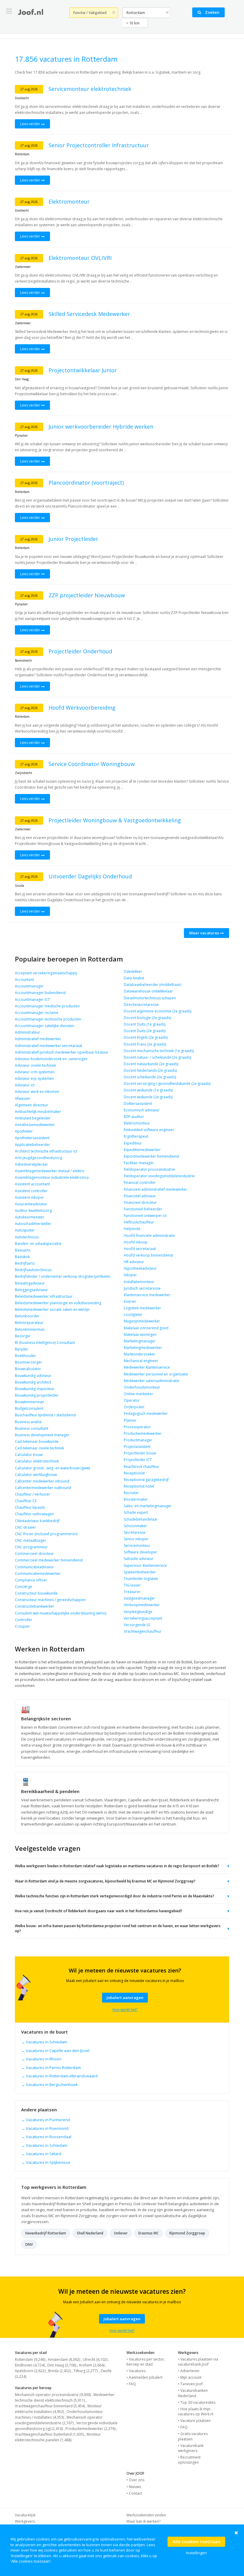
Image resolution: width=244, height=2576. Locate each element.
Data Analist (134, 978)
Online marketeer (139, 1394)
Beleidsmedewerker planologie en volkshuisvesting (58, 1303)
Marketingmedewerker (143, 1348)
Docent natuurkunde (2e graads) (151, 1064)
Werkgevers (25, 2521)
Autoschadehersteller (33, 1224)
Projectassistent (137, 1447)
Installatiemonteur (139, 1282)
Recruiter (131, 1493)
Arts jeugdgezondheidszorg (38, 1158)
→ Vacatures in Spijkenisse (46, 2162)
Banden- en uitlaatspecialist (38, 1244)
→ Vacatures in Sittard (41, 2154)
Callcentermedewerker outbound (43, 1488)
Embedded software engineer (149, 1130)
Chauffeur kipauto (30, 1507)
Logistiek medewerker (142, 1308)
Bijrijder (22, 1349)
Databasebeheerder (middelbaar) (152, 985)
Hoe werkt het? (125, 2010)
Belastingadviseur (30, 1283)
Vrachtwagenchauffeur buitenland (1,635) (49, 2434)
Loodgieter (133, 1315)
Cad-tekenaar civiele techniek (39, 1448)
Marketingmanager (140, 1341)
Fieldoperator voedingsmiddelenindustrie (159, 1176)
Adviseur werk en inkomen (37, 1092)
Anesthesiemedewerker (35, 1125)
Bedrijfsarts (25, 1263)
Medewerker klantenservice (147, 1367)
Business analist (28, 1422)
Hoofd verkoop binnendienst (148, 1255)
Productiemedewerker (143, 1433)
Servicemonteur (137, 1546)
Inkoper (130, 1275)
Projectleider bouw (140, 1453)
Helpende (132, 1229)
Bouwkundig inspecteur (35, 1389)
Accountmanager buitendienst (40, 993)
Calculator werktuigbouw (36, 1475)
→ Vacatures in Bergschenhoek (50, 2085)
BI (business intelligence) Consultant (45, 1343)
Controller (24, 1620)
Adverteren (190, 2371)
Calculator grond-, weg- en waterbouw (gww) (52, 1468)
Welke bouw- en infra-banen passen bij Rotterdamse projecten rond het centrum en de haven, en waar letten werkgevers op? (122, 1928)
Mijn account (191, 2377)
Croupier (22, 1626)
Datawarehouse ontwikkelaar (148, 991)
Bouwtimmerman (29, 1402)
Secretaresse (135, 1532)
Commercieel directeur (34, 1554)
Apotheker (24, 1131)
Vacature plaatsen (195, 2421)
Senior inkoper (136, 1539)
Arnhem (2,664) (92, 2365)
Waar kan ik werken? (143, 2521)
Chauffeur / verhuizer (33, 1494)
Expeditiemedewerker (142, 1150)
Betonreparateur (29, 1323)
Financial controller (140, 1182)
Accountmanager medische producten (47, 1006)
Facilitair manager (139, 1163)
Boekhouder (25, 1356)
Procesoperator (137, 1427)
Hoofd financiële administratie (149, 1236)
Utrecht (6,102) (95, 2359)
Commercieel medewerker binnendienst (49, 1560)
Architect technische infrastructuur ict (46, 1151)
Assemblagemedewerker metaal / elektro (50, 1171)
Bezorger (23, 1336)
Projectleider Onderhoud (80, 651)
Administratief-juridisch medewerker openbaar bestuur (62, 1052)
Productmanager (138, 1440)
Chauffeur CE (26, 1501)
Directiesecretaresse (141, 1005)
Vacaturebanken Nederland (193, 2393)
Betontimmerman (30, 1329)
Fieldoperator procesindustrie (149, 1169)
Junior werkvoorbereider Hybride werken (101, 427)
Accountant (24, 980)
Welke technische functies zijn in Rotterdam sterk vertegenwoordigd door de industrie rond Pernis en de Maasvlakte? (122, 1896)
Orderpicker (134, 1407)
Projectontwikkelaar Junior (83, 370)
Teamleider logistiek (141, 1579)
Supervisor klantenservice (145, 1565)
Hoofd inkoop (136, 1242)
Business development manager (42, 1435)
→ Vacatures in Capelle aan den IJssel (55, 2051)
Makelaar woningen (140, 1334)
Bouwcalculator (28, 1369)
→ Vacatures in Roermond (45, 2128)
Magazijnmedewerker (142, 1321)
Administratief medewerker (38, 1039)
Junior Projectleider (73, 539)
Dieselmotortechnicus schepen (150, 998)
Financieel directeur (140, 1202)
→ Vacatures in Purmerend (46, 2120)
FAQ (132, 2384)
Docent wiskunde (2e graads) (148, 1097)
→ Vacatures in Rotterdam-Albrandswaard (59, 2076)
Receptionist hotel (139, 1486)
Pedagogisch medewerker (146, 1413)
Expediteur (133, 1143)
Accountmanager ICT (32, 999)
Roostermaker (136, 1499)
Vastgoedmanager (139, 1598)
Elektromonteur (69, 201)
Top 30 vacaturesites (198, 2402)
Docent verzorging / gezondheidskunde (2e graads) (167, 1084)
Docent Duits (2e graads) (145, 1031)
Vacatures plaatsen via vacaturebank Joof (198, 2362)
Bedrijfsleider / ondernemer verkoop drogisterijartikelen (63, 1276)
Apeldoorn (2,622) (30, 2371)
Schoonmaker (135, 1526)
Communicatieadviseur (34, 1567)
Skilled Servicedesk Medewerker (89, 314)
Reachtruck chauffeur (141, 1467)
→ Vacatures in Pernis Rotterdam (51, 2068)
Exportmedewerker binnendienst (151, 1156)
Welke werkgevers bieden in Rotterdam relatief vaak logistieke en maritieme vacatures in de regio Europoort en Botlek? (122, 1866)
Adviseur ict (25, 1085)
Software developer (140, 1552)
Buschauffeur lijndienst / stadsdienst (45, 1415)
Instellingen (196, 2553)
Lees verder (31, 124)
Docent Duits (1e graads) (145, 1024)
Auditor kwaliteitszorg (33, 1211)
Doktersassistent (138, 1104)
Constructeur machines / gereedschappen (50, 1600)
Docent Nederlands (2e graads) (150, 1070)
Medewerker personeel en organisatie (156, 1374)
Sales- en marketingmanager (148, 1506)
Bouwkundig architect (33, 1382)
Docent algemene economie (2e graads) (158, 1011)
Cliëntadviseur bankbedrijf (37, 1521)
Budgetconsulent (29, 1408)
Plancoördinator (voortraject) (86, 483)
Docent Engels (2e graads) (146, 1037)
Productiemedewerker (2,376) (90, 2429)
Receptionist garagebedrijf (146, 1480)
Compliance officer (31, 1580)
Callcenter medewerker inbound (42, 1481)
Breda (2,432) (60, 2371)
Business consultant (32, 1428)
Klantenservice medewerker (147, 1295)
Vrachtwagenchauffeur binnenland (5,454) (50, 2406)
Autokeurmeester (30, 1217)
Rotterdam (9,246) (30, 2359)
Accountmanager (29, 986)
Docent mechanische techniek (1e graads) (159, 1051)
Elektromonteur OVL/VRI (80, 258)
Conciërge (24, 1587)
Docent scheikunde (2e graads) (150, 1077)
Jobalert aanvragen (125, 1997)
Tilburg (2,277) (86, 2371)
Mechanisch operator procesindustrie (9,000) (53, 2395)
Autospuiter (25, 1230)
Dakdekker (133, 971)
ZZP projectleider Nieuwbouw (87, 595)
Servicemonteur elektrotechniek (90, 89)
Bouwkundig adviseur (33, 1376)
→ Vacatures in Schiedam (44, 2042)
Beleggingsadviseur (31, 1290)
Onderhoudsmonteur (142, 1387)
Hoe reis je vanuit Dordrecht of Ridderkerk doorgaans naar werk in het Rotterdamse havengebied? (122, 1911)
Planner (130, 1420)
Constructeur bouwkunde (36, 1593)
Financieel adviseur (140, 1196)
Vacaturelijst (25, 2515)
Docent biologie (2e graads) (147, 1018)
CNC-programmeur (31, 1547)
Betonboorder (27, 1316)
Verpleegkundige (138, 1612)
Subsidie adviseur (139, 1559)
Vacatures (137, 2371)
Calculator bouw (29, 1455)
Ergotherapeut (136, 1136)
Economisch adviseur (142, 1110)
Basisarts (23, 1250)
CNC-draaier (25, 1527)
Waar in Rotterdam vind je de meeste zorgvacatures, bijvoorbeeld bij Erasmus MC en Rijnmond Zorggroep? (122, 1881)
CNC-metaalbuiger (30, 1540)
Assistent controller (31, 1191)
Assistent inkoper (29, 1197)
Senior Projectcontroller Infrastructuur (99, 145)
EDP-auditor (134, 1117)
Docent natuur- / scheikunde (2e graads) (157, 1057)
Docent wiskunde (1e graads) (148, 1090)
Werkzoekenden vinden (146, 2515)
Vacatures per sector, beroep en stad (146, 2362)
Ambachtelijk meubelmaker (38, 1112)
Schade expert (136, 1512)
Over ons (137, 2480)
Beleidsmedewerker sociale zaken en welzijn (52, 1309)
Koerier (130, 1301)
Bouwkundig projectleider (37, 1395)
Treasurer (132, 1592)
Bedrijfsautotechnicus (33, 1270)
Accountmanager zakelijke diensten (45, 1026)
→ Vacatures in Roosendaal (46, 2137)
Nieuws (135, 2487)
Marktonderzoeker (140, 1354)
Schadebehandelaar (141, 1519)
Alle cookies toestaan (196, 2541)
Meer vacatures (205, 933)
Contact (135, 2493)
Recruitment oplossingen (189, 2460)
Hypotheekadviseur (140, 1268)
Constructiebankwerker (35, 1606)
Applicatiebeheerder (32, 1145)
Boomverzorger (28, 1362)
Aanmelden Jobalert (146, 2377)
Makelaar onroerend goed (146, 1328)
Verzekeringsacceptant (143, 1618)
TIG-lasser (132, 1585)
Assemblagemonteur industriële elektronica (52, 1177)
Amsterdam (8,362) (64, 2359)
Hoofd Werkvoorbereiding (82, 708)
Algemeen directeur (32, 1105)
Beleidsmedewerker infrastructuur (44, 1296)
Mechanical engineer (141, 1361)
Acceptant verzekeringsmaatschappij (46, 973)
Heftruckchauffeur (139, 1222)
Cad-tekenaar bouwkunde (37, 1441)
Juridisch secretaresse (142, 1288)
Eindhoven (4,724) (30, 2365)
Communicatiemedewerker (38, 1574)
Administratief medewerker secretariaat (49, 1046)
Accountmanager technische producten (48, 1019)
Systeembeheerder (140, 1572)
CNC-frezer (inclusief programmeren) (46, 1534)
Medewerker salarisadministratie (151, 1381)
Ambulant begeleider (33, 1118)
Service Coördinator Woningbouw (92, 764)
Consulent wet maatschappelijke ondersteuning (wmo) (61, 1613)
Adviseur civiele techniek (35, 1065)
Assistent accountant (32, 1184)
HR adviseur (134, 1262)
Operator (132, 1400)
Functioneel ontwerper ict (145, 1216)
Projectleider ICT (138, 1460)
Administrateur (28, 1032)
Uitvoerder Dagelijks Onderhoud (90, 876)
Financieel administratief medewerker (155, 1189)
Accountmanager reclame (37, 1013)
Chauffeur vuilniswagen (34, 1514)
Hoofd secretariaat (140, 1249)
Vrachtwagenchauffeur (143, 1631)
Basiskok (22, 1257)
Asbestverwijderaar (31, 1164)
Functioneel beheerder (143, 1209)
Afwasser (23, 1098)
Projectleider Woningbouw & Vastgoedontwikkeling (115, 820)
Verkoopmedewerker (142, 1605)
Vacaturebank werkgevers (191, 2448)
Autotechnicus (27, 1237)
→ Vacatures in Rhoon (41, 2059)
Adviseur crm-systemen (35, 1072)
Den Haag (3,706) (62, 2365)
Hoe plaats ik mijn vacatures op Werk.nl (196, 2411)
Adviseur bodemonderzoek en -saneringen (51, 1059)
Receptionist (134, 1473)
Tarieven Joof (191, 2384)
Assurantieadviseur (31, 1204)
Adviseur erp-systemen (34, 1078)
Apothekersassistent (32, 1138)
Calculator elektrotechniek (37, 1461)
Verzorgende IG (137, 1625)
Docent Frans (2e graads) (145, 1044)
